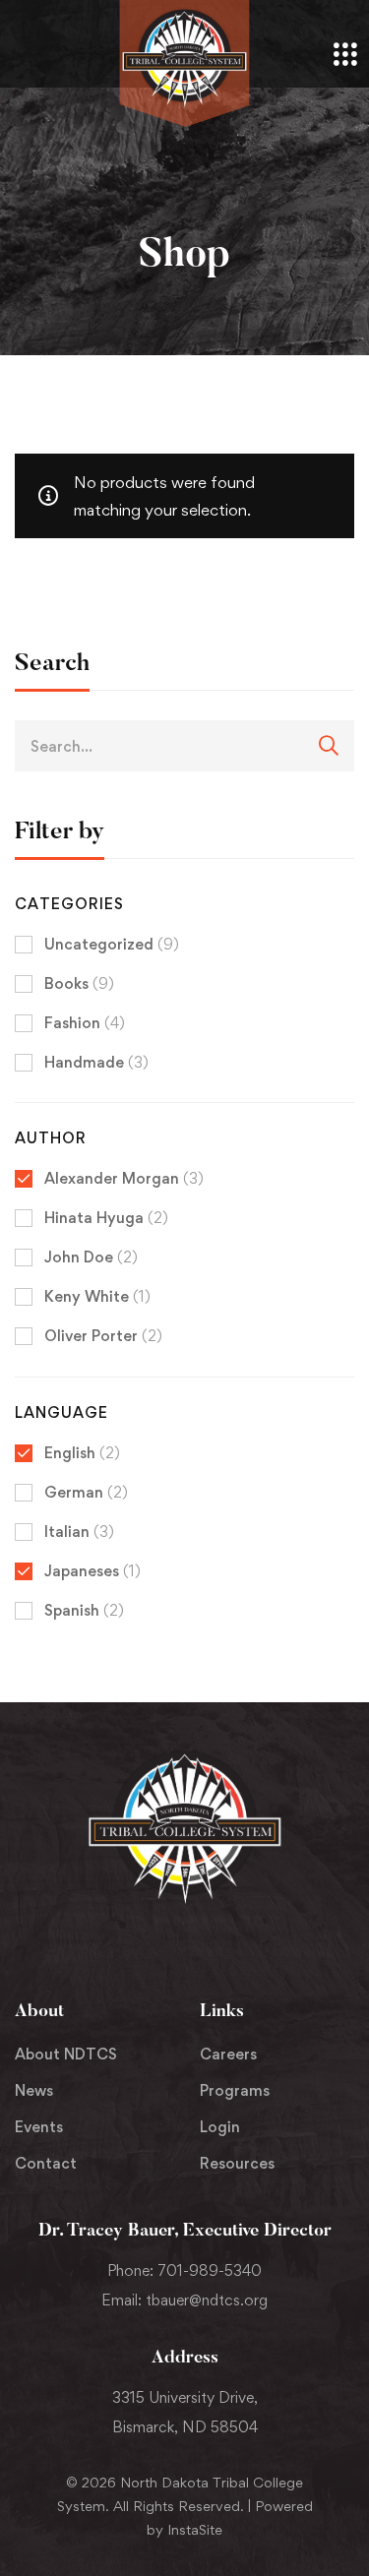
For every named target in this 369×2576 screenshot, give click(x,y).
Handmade (96, 1062)
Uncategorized (112, 944)
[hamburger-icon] (344, 56)
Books (79, 983)
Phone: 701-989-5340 (184, 2270)
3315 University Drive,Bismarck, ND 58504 (185, 2412)
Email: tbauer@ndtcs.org (184, 2300)
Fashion (85, 1023)
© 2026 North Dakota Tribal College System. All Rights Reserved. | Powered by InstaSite (185, 2506)
